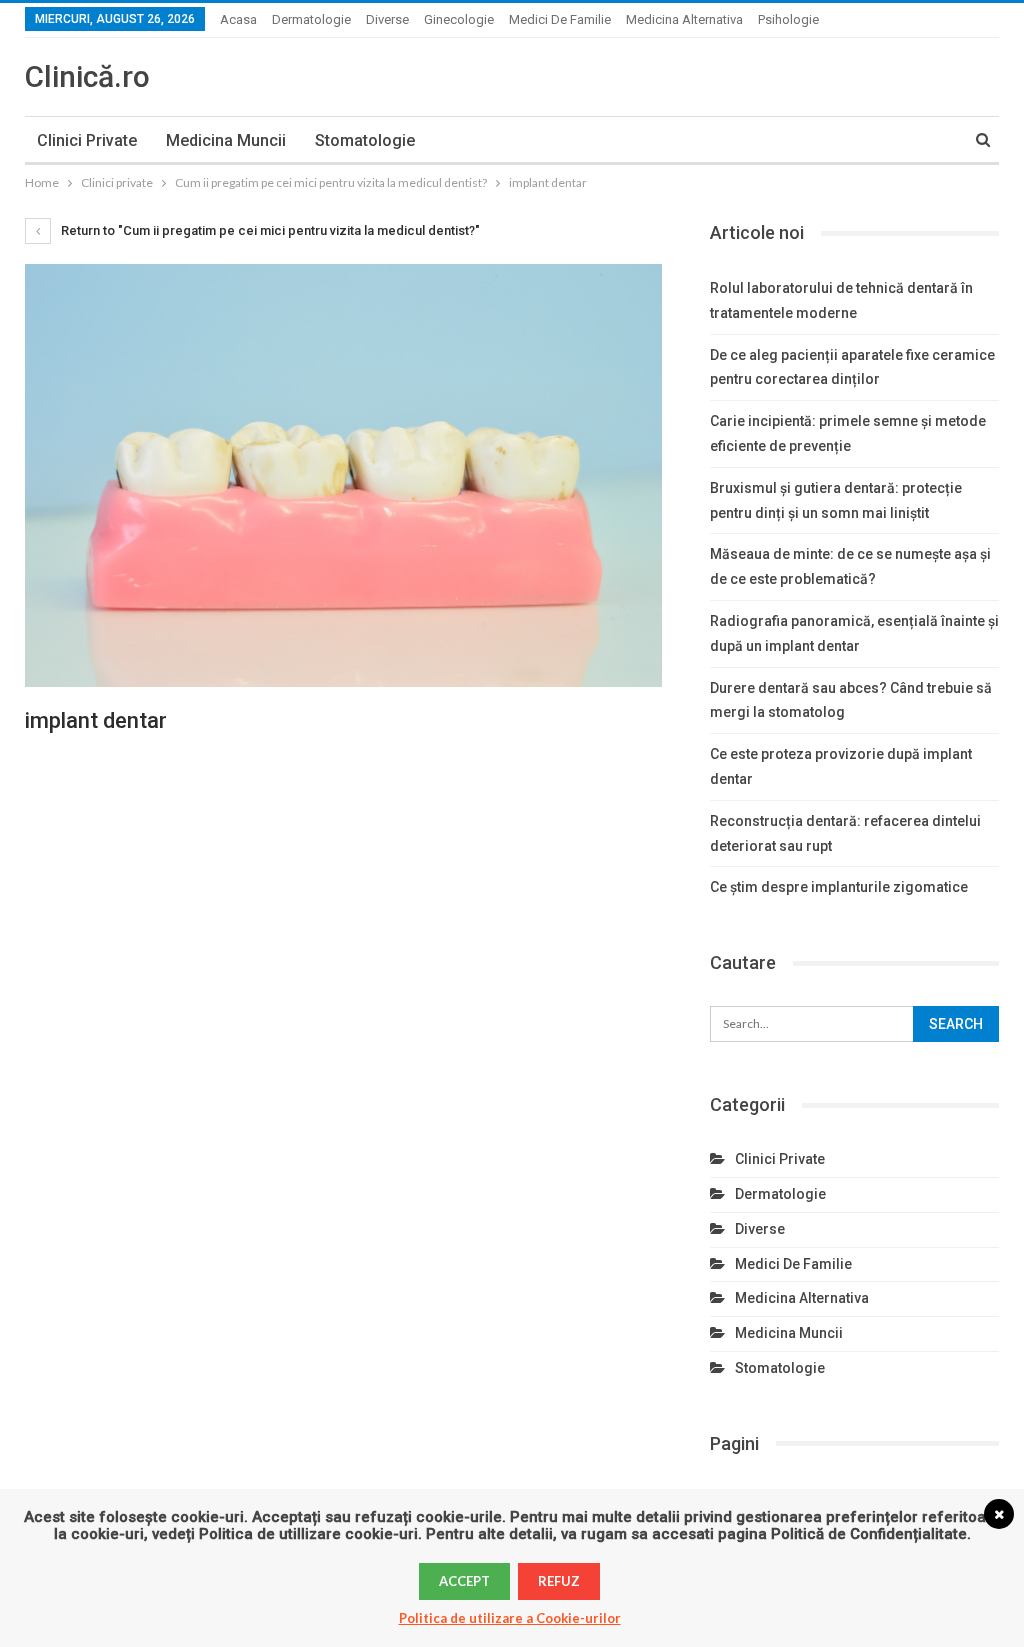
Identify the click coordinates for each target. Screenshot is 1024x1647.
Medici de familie (560, 19)
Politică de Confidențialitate (869, 1534)
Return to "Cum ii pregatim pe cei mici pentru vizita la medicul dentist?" (269, 230)
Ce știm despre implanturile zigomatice (839, 887)
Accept (464, 1581)
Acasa (238, 19)
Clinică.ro (87, 76)
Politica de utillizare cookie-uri (308, 1534)
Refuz (559, 1581)
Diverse (387, 19)
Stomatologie (365, 140)
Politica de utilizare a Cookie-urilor (510, 1618)
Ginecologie (459, 19)
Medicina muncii (226, 140)
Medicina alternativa (684, 19)
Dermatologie (311, 19)
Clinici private (87, 140)
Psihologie (788, 19)
